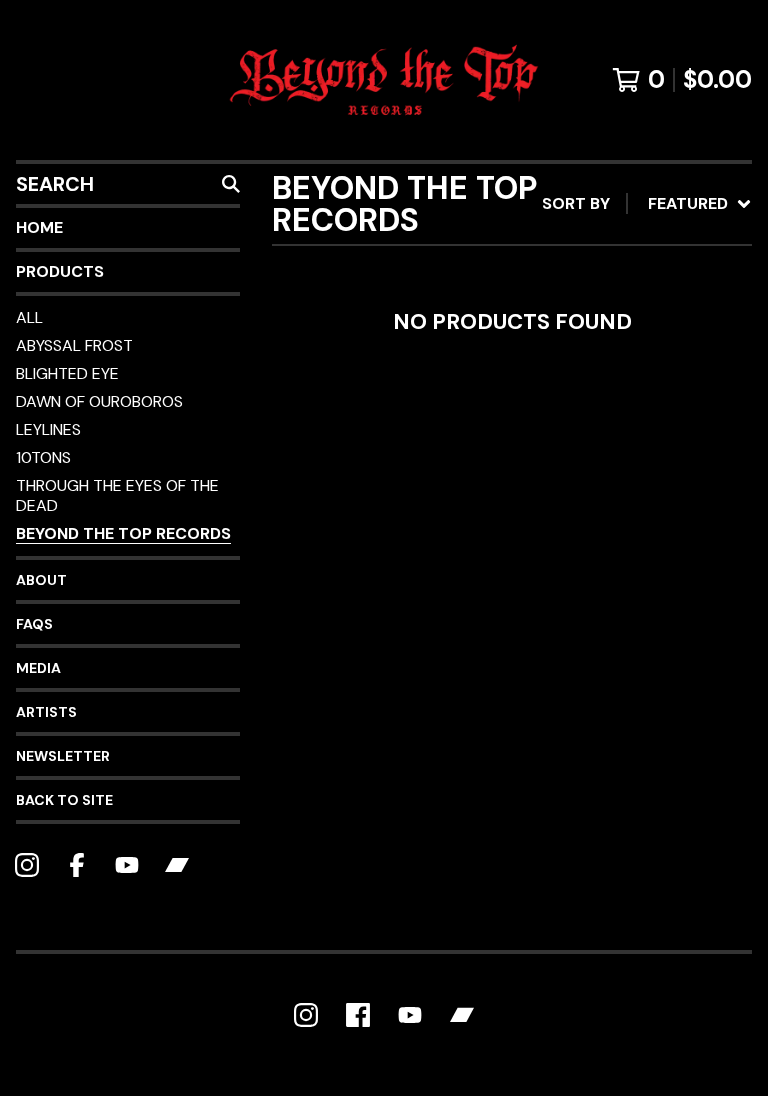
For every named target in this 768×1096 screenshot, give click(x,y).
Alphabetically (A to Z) (629, 351)
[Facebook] (77, 865)
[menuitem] (647, 204)
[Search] (231, 184)
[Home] (383, 80)
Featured (566, 255)
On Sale (559, 287)
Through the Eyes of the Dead (117, 495)
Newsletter (63, 756)
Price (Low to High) (611, 479)
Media (38, 668)
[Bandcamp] (177, 865)
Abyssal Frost (74, 345)
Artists (46, 712)
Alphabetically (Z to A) (629, 383)
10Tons (43, 457)
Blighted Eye (67, 373)
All (29, 317)
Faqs (34, 624)
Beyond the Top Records (123, 533)
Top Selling (577, 319)
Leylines (48, 429)
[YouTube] (127, 865)
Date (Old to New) (605, 447)
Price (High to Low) (611, 511)
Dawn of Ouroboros (99, 401)
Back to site (64, 800)
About (41, 580)
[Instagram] (27, 865)
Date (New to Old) (605, 415)
